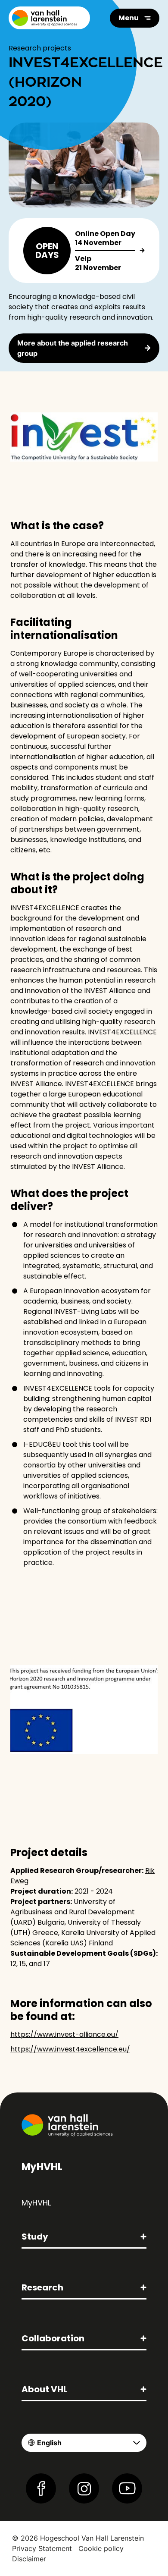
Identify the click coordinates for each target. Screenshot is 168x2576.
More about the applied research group (73, 348)
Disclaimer (29, 2559)
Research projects (40, 48)
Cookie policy (101, 2548)
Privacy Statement (42, 2548)
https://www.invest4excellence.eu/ (70, 2049)
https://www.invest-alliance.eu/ (64, 2034)
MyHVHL (36, 2203)
